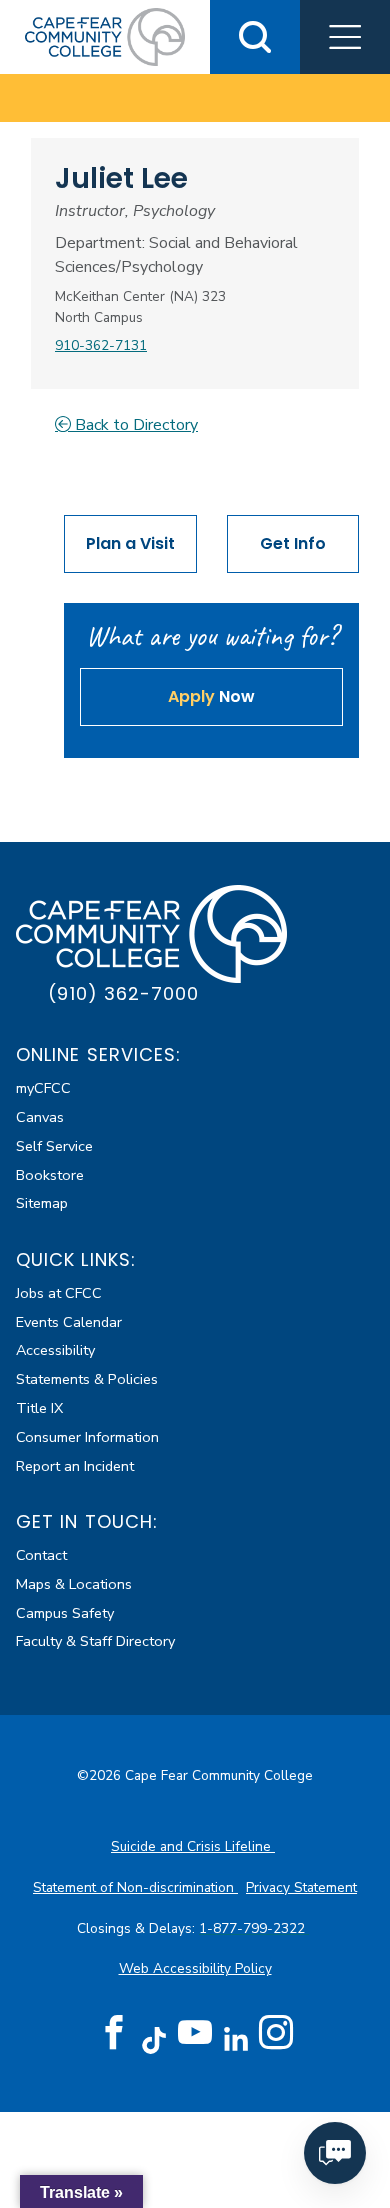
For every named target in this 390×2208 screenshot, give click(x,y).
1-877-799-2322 (254, 1928)
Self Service (54, 1146)
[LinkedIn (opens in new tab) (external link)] (235, 2039)
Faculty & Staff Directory (95, 1641)
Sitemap (42, 1203)
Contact (41, 1555)
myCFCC (43, 1088)
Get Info (293, 543)
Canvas (40, 1117)
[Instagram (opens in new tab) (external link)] (276, 2033)
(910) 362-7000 (123, 993)
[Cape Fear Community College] (105, 36)
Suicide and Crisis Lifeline (193, 1846)
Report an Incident (75, 1466)
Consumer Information (87, 1437)
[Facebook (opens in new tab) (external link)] (114, 2033)
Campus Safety (65, 1613)
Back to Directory (134, 425)
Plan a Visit (130, 543)
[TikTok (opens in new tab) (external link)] (154, 2039)
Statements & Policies (87, 1379)
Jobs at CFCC (59, 1293)
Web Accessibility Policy (195, 1968)
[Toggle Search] (255, 37)
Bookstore (50, 1175)
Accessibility (55, 1350)
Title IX (39, 1408)
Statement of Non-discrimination (135, 1887)
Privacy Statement (301, 1887)
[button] (345, 37)
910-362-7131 (101, 345)
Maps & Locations (74, 1584)
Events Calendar (69, 1322)
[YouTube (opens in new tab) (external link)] (195, 2033)
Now (211, 696)
